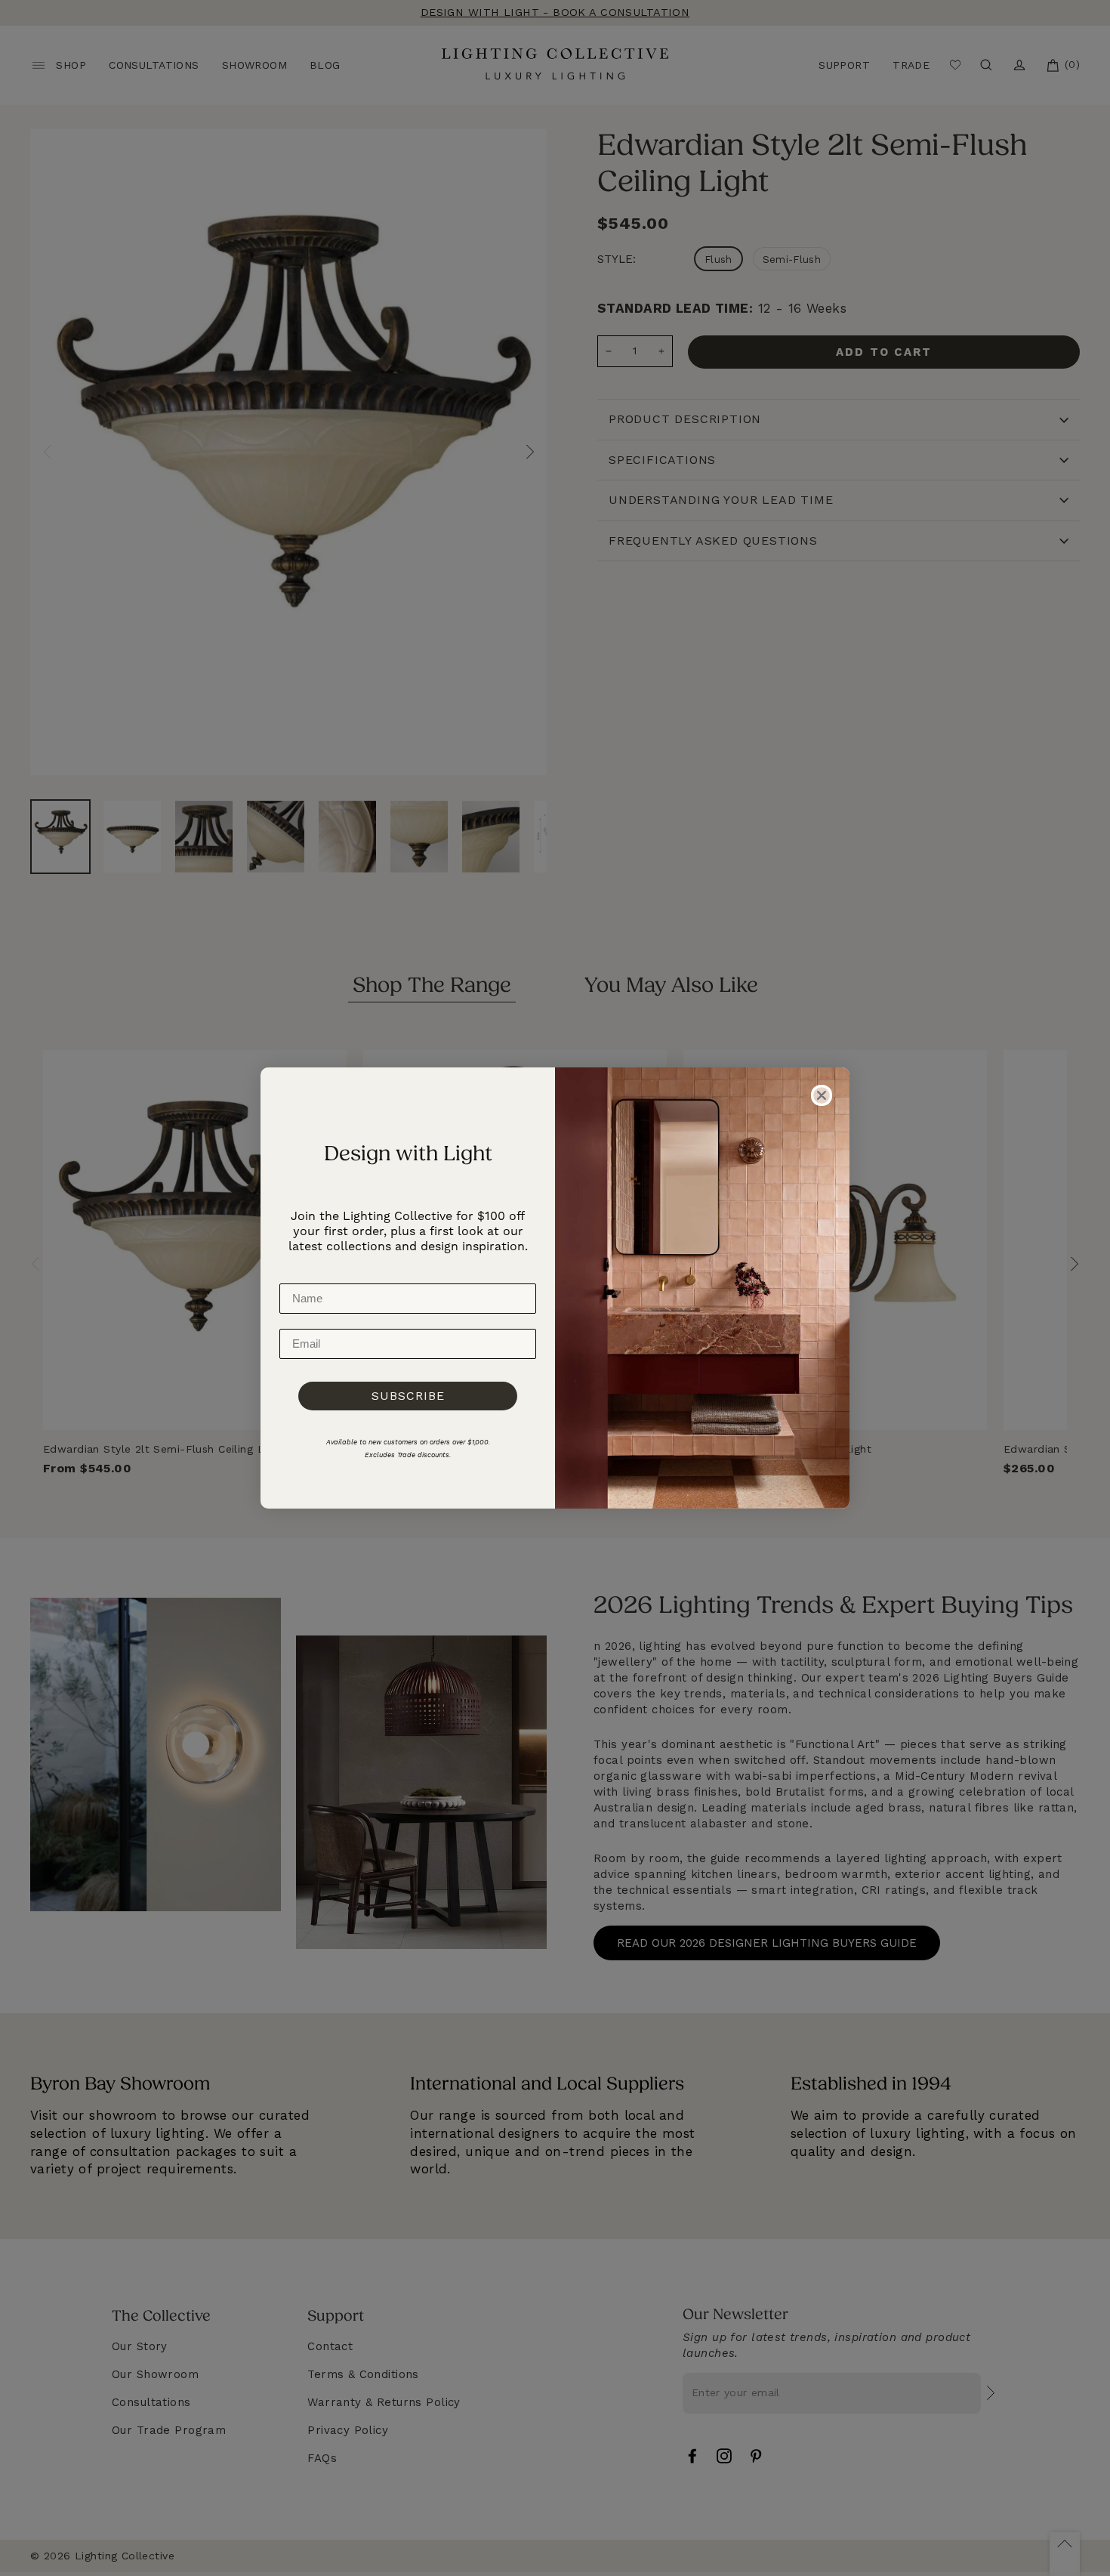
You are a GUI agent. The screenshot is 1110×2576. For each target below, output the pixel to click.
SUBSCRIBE (408, 1396)
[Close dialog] (822, 1095)
